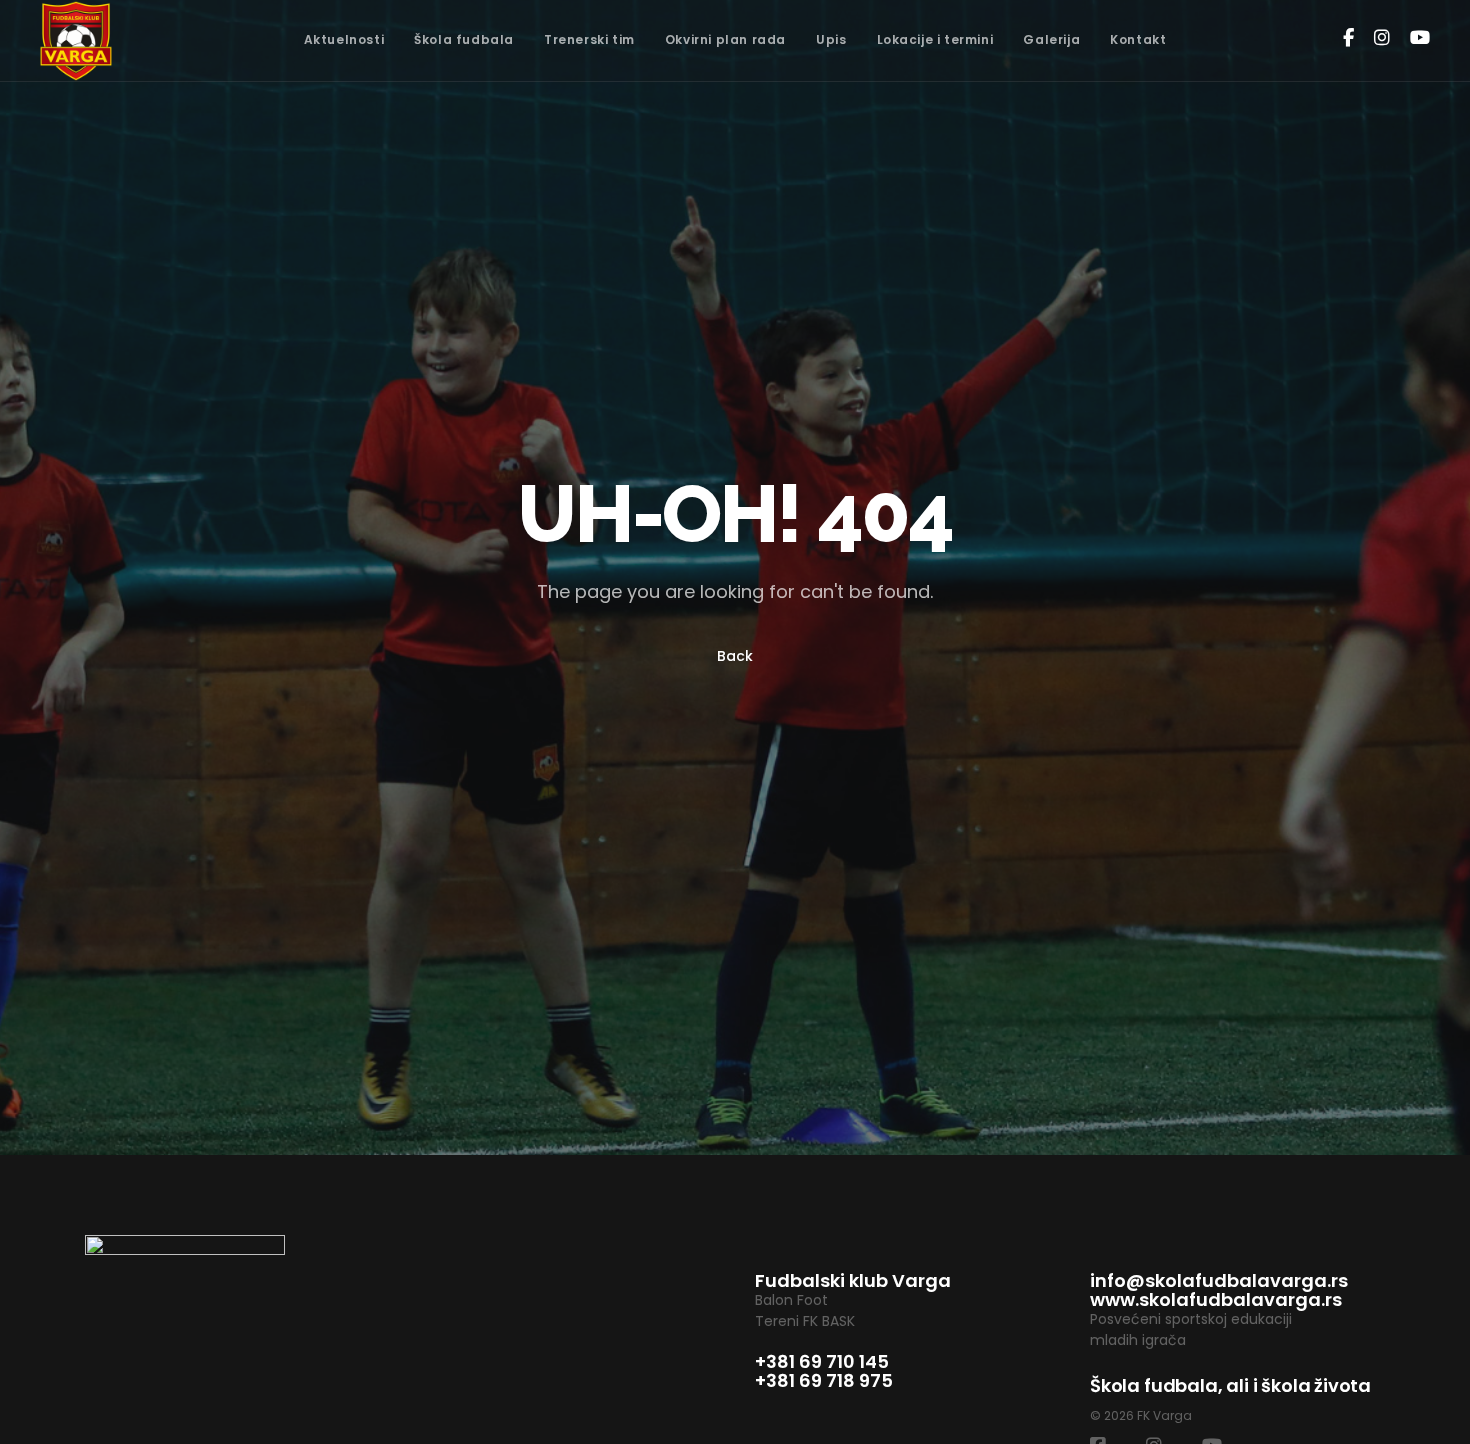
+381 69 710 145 (822, 1361)
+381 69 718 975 (824, 1380)
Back (735, 656)
